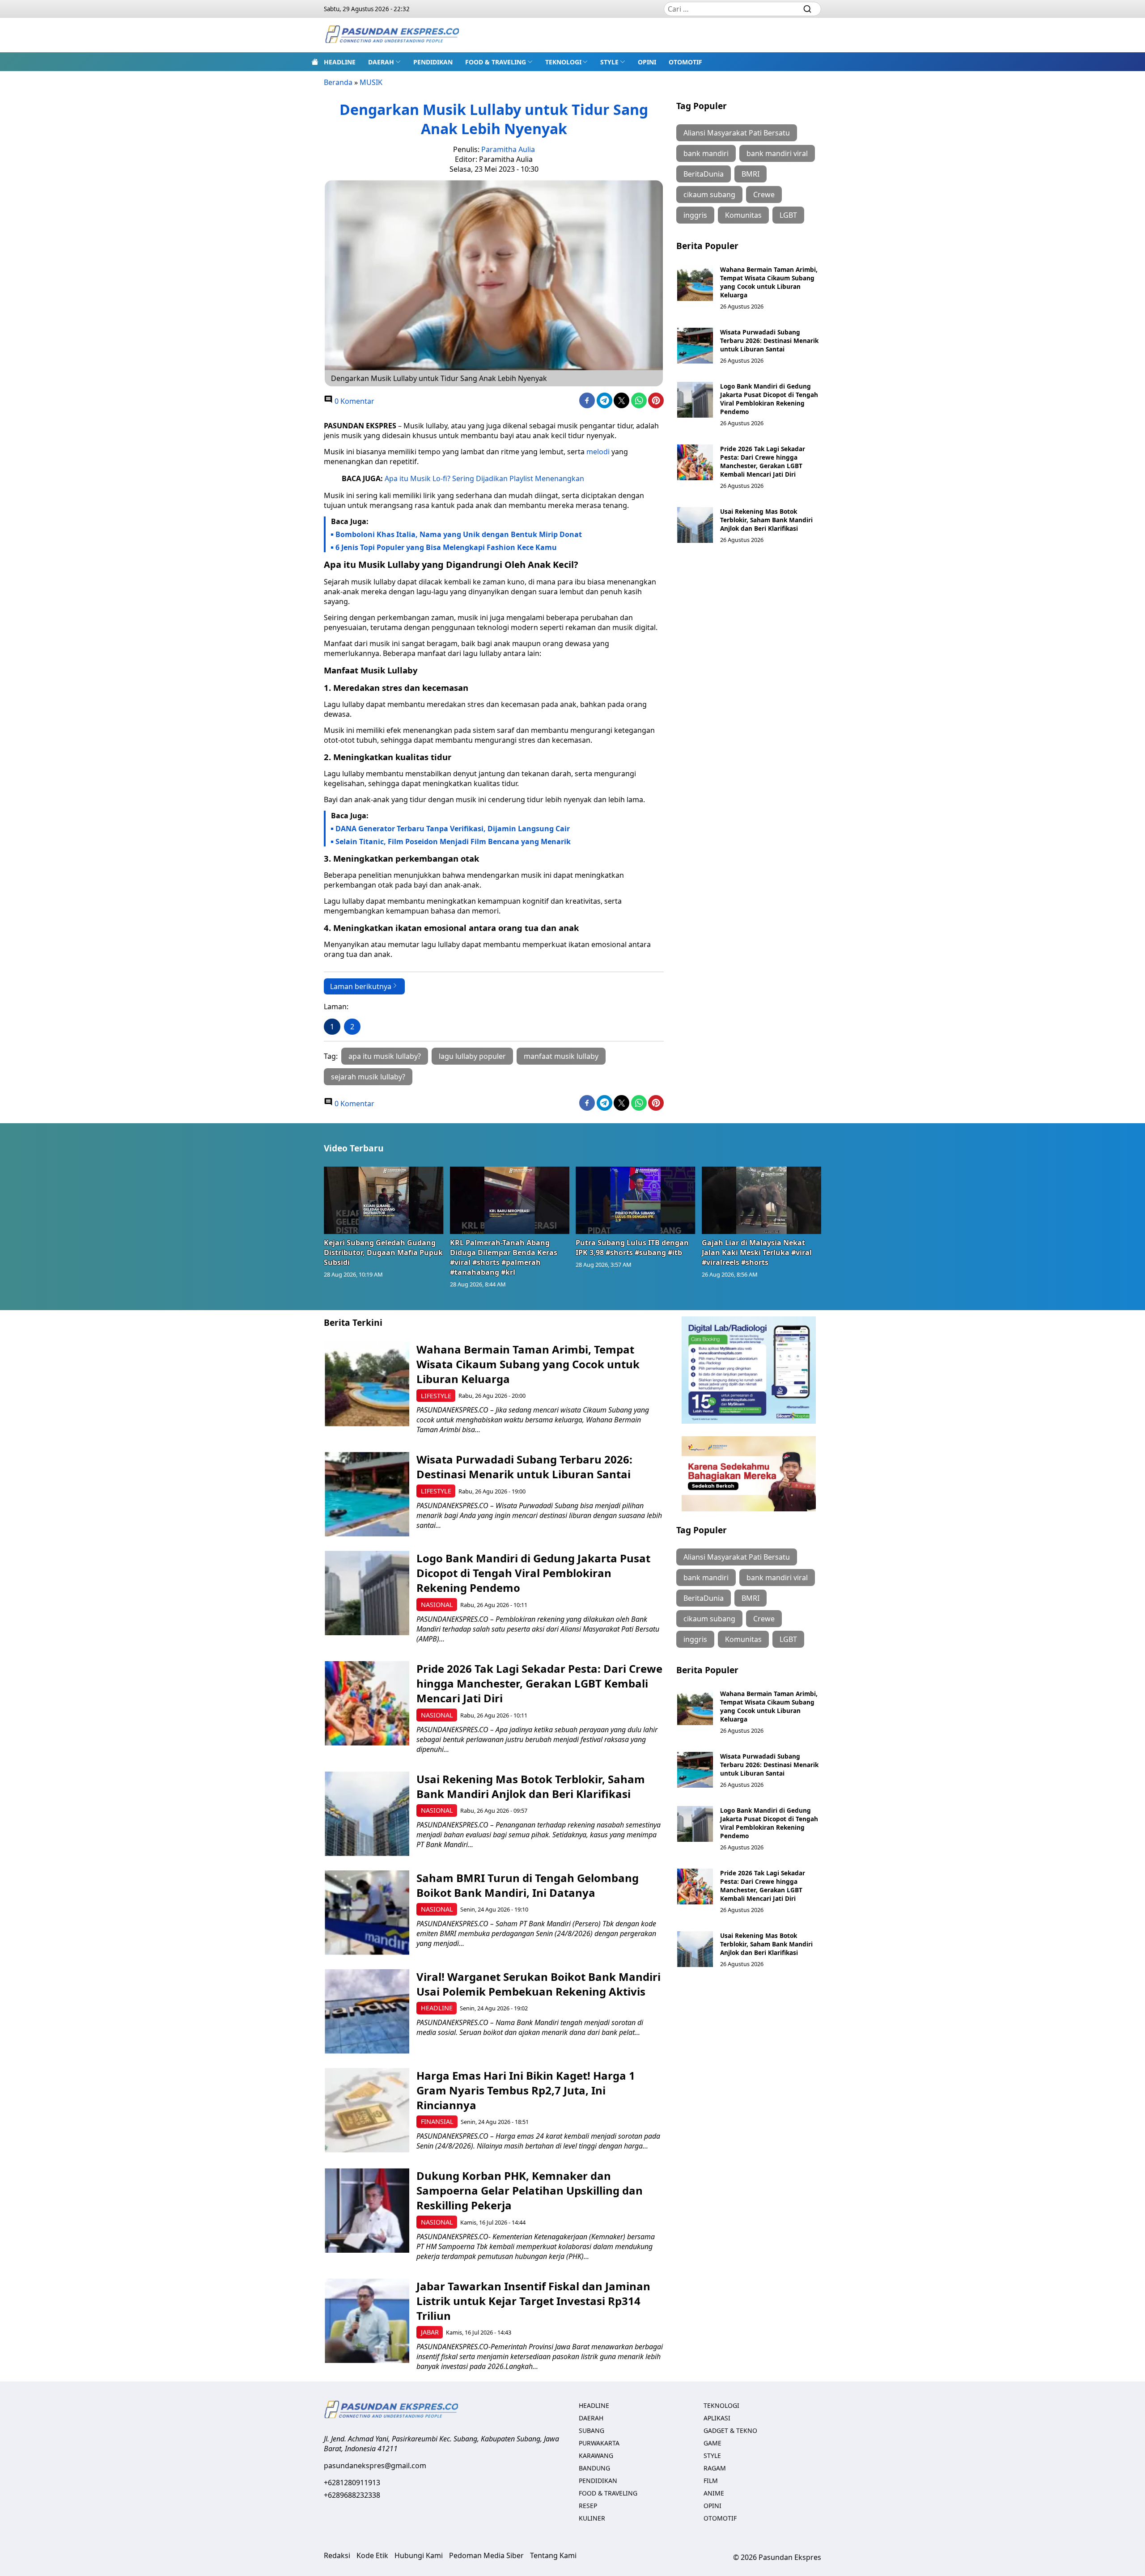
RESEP (588, 2506)
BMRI (751, 174)
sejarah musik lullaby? (368, 1077)
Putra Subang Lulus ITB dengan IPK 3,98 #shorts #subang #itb (632, 1248)
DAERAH (381, 62)
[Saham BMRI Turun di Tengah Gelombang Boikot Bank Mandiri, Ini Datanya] (367, 1913)
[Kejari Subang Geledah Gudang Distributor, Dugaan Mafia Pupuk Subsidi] (384, 1200)
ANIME (714, 2493)
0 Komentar (354, 401)
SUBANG (592, 2430)
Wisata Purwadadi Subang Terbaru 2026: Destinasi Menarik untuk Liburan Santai (769, 341)
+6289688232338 (352, 2495)
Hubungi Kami (419, 2555)
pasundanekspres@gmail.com (375, 2466)
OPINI (647, 62)
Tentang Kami (553, 2555)
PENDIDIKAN (433, 62)
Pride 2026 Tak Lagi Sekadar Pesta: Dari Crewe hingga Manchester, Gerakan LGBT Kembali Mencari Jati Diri (763, 461)
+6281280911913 (352, 2483)
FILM (711, 2481)
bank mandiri (706, 153)
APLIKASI (717, 2418)
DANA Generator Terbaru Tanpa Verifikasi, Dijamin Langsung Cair (453, 829)
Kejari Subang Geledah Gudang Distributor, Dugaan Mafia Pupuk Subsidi (383, 1252)
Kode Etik (372, 2555)
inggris (695, 215)
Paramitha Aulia (508, 149)
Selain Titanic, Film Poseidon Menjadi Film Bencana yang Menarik (453, 842)
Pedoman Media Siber (486, 2555)
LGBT (788, 215)
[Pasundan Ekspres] (392, 35)
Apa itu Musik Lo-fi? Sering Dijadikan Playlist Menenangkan (484, 478)
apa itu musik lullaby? (385, 1056)
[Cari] (807, 9)
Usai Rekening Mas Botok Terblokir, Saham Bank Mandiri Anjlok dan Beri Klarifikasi (766, 520)
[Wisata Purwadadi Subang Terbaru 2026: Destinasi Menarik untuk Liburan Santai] (695, 346)
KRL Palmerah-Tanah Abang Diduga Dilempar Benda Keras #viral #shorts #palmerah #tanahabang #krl (504, 1257)
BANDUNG (594, 2468)
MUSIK (371, 82)
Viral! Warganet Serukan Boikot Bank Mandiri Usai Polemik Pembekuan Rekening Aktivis (539, 1984)
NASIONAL (437, 1605)
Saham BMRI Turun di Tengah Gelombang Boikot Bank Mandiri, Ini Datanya (528, 1885)
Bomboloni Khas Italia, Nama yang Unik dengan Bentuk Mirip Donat (459, 534)
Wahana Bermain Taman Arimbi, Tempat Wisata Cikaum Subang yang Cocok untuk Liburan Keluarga (769, 282)
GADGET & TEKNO (730, 2430)
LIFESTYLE (436, 1396)
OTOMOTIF (685, 62)
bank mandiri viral (777, 153)
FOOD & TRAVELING (496, 62)
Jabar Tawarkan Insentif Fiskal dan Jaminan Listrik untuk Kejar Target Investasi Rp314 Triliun (533, 2301)
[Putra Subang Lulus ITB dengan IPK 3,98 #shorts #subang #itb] (636, 1200)
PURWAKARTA (599, 2443)
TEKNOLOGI (563, 62)
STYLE (609, 62)
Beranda (338, 82)
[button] (384, 62)
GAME (712, 2443)
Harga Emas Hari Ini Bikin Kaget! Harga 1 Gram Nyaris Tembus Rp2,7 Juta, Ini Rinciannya (526, 2090)
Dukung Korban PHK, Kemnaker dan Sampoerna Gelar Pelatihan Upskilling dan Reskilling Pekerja (530, 2190)
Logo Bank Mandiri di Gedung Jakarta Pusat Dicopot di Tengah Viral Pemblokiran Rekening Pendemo (769, 399)
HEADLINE (340, 62)
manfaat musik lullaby (561, 1056)
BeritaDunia (704, 174)
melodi (598, 452)
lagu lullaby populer (472, 1056)
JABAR (430, 2332)
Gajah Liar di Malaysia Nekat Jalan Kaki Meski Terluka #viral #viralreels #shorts (757, 1252)
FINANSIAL (437, 2121)
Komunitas (743, 215)
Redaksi (337, 2555)
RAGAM (715, 2468)
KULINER (592, 2518)
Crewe (764, 195)
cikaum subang (709, 195)
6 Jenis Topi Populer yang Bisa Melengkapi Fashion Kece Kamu (446, 547)
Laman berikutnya (361, 986)
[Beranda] (315, 62)
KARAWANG (596, 2455)
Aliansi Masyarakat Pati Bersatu (737, 133)
